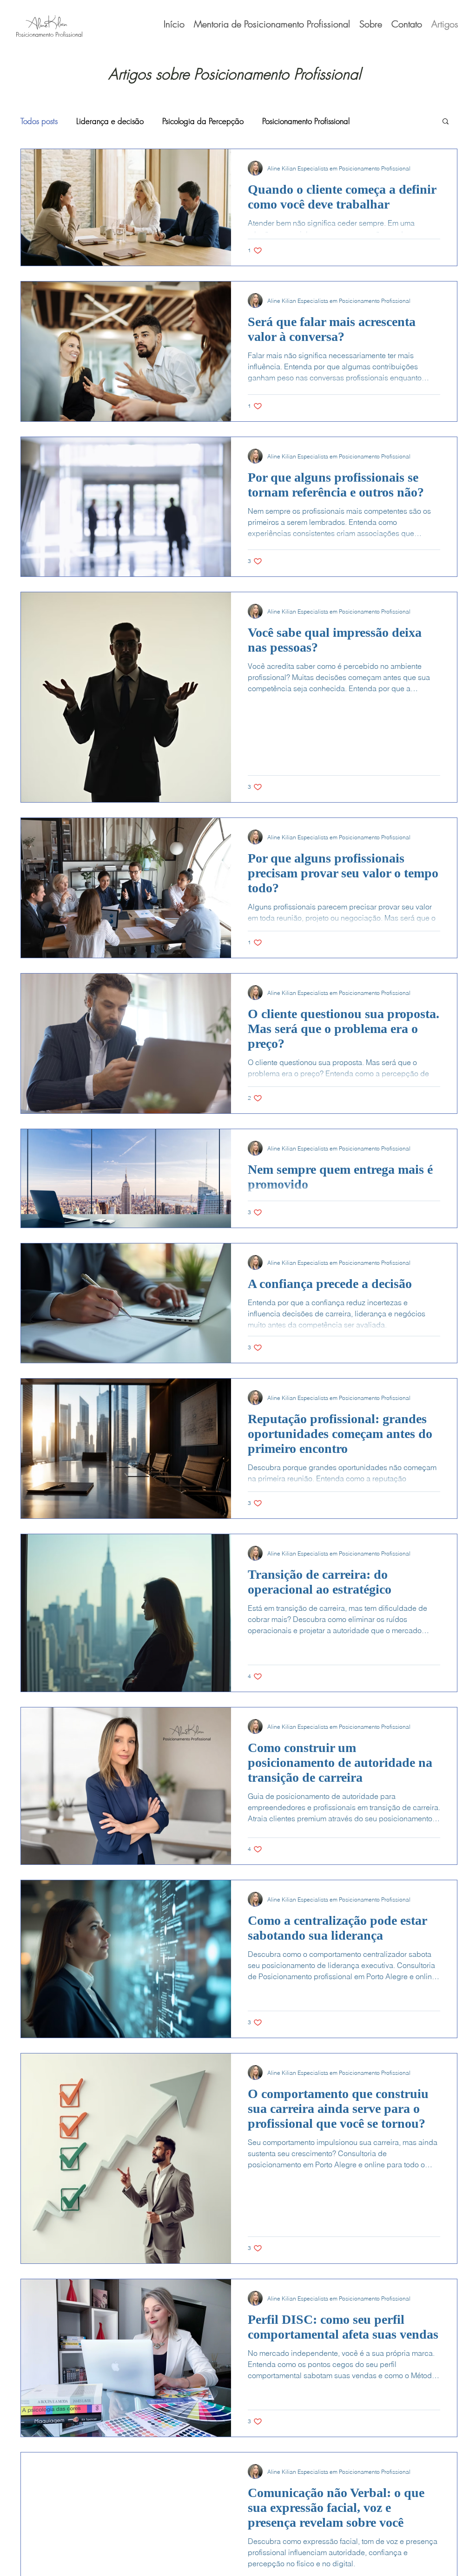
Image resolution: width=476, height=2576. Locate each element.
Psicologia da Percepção (203, 121)
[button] (446, 122)
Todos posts (39, 121)
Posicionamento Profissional (306, 121)
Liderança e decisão (110, 121)
